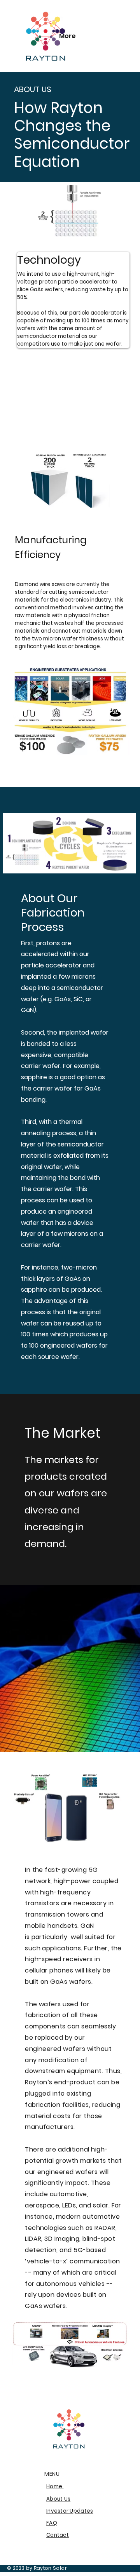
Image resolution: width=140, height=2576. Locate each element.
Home (55, 2486)
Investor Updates (70, 2511)
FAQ (52, 2523)
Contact (58, 2535)
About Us (58, 2499)
